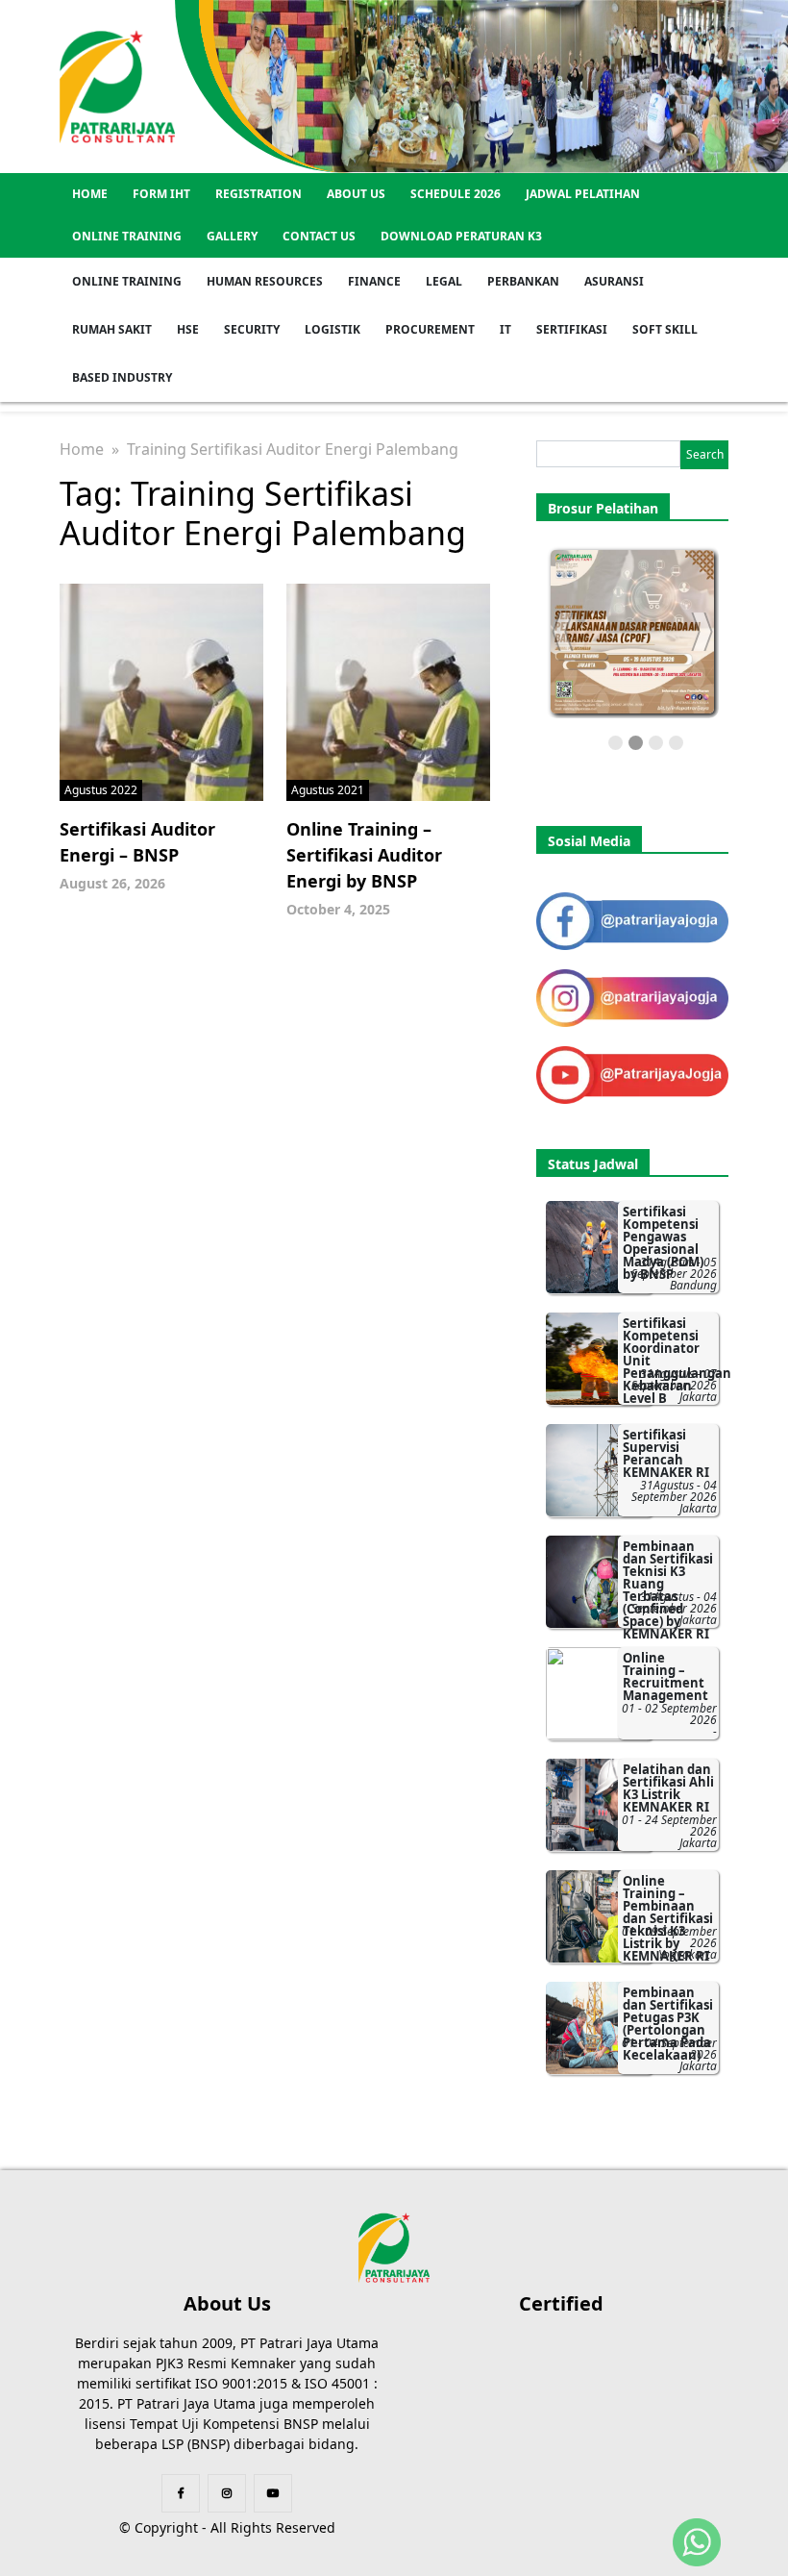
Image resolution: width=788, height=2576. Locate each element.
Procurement (430, 329)
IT (505, 329)
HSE (188, 329)
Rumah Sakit (112, 329)
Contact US (319, 236)
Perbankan (523, 281)
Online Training (127, 236)
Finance (374, 281)
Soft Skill (665, 329)
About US (356, 194)
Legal (444, 281)
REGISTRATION (259, 194)
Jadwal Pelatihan (583, 194)
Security (252, 329)
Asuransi (614, 281)
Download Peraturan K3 (461, 236)
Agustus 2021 (328, 790)
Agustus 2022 (101, 790)
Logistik (332, 329)
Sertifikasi (572, 329)
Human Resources (265, 281)
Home (90, 194)
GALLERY (232, 236)
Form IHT (161, 194)
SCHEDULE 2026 (456, 194)
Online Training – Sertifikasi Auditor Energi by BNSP (364, 855)
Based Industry (122, 377)
